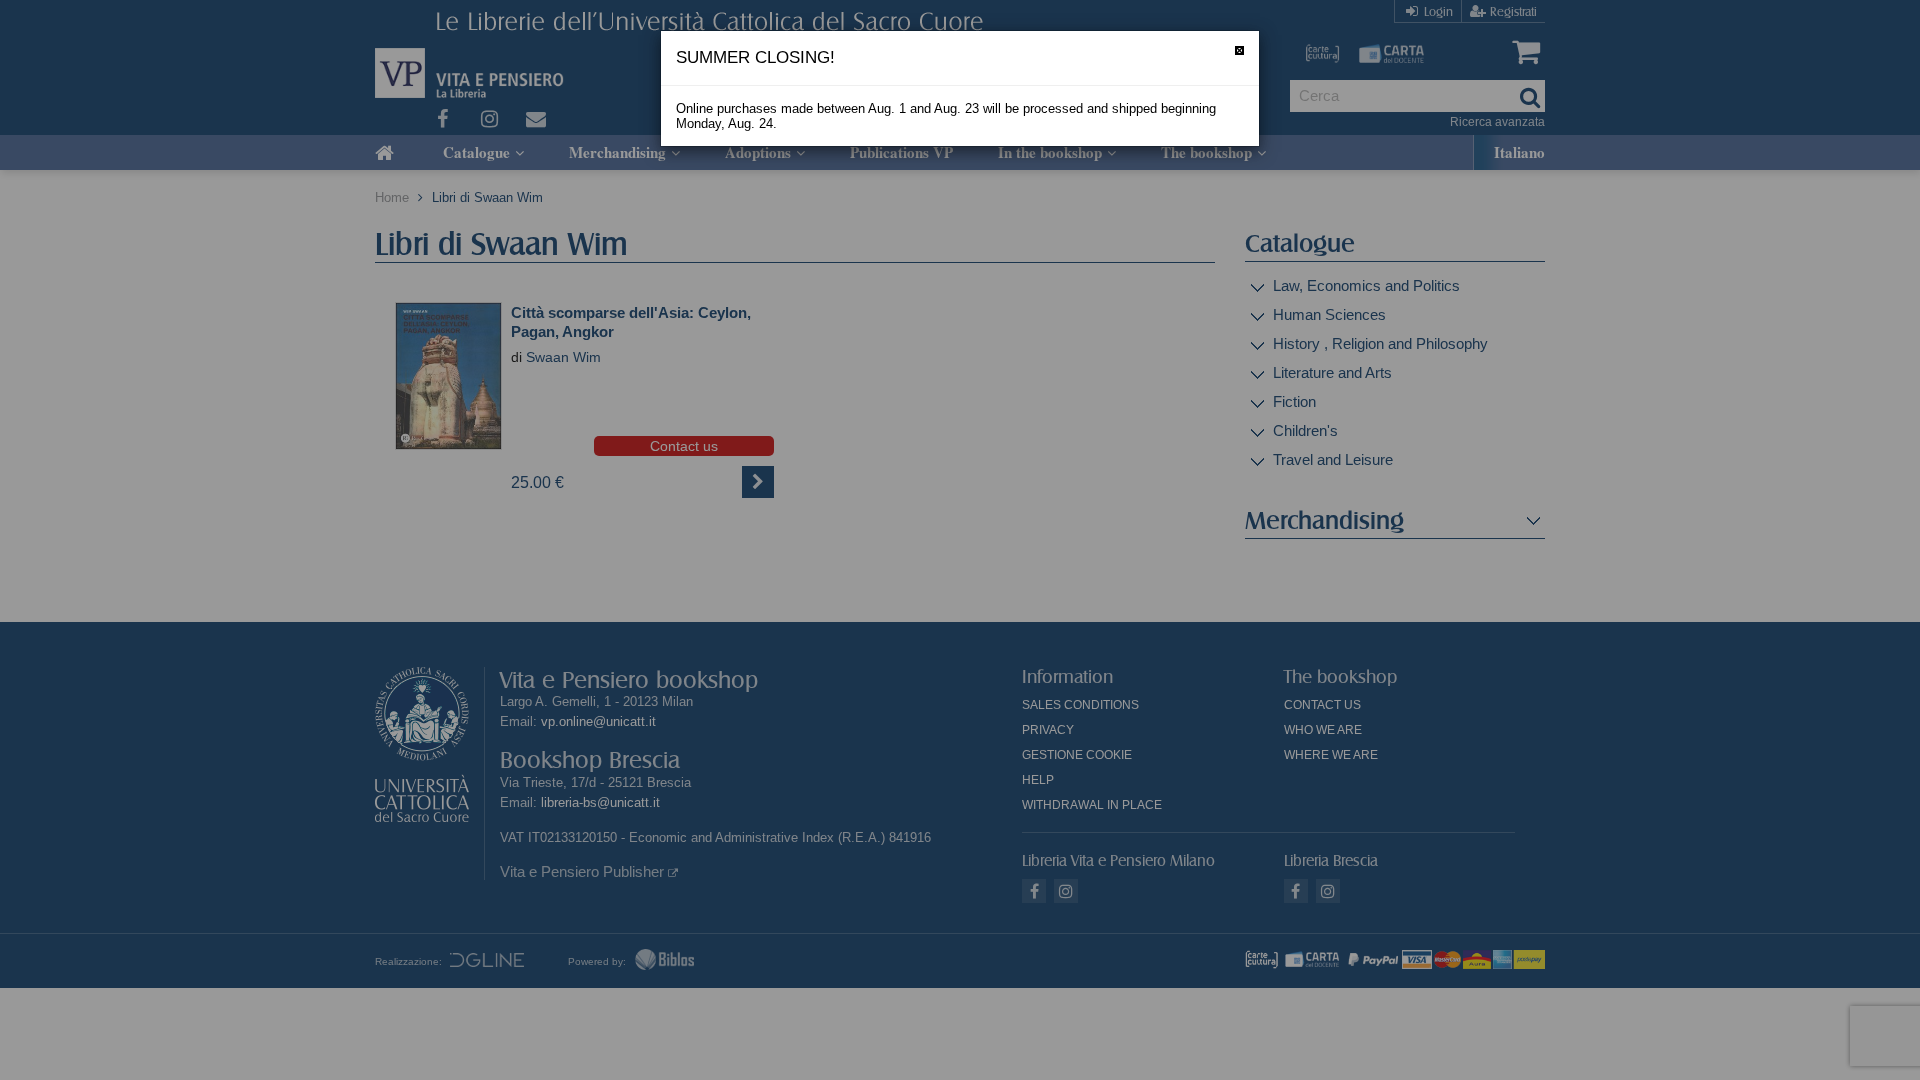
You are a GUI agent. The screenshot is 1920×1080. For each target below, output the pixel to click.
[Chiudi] (1239, 50)
